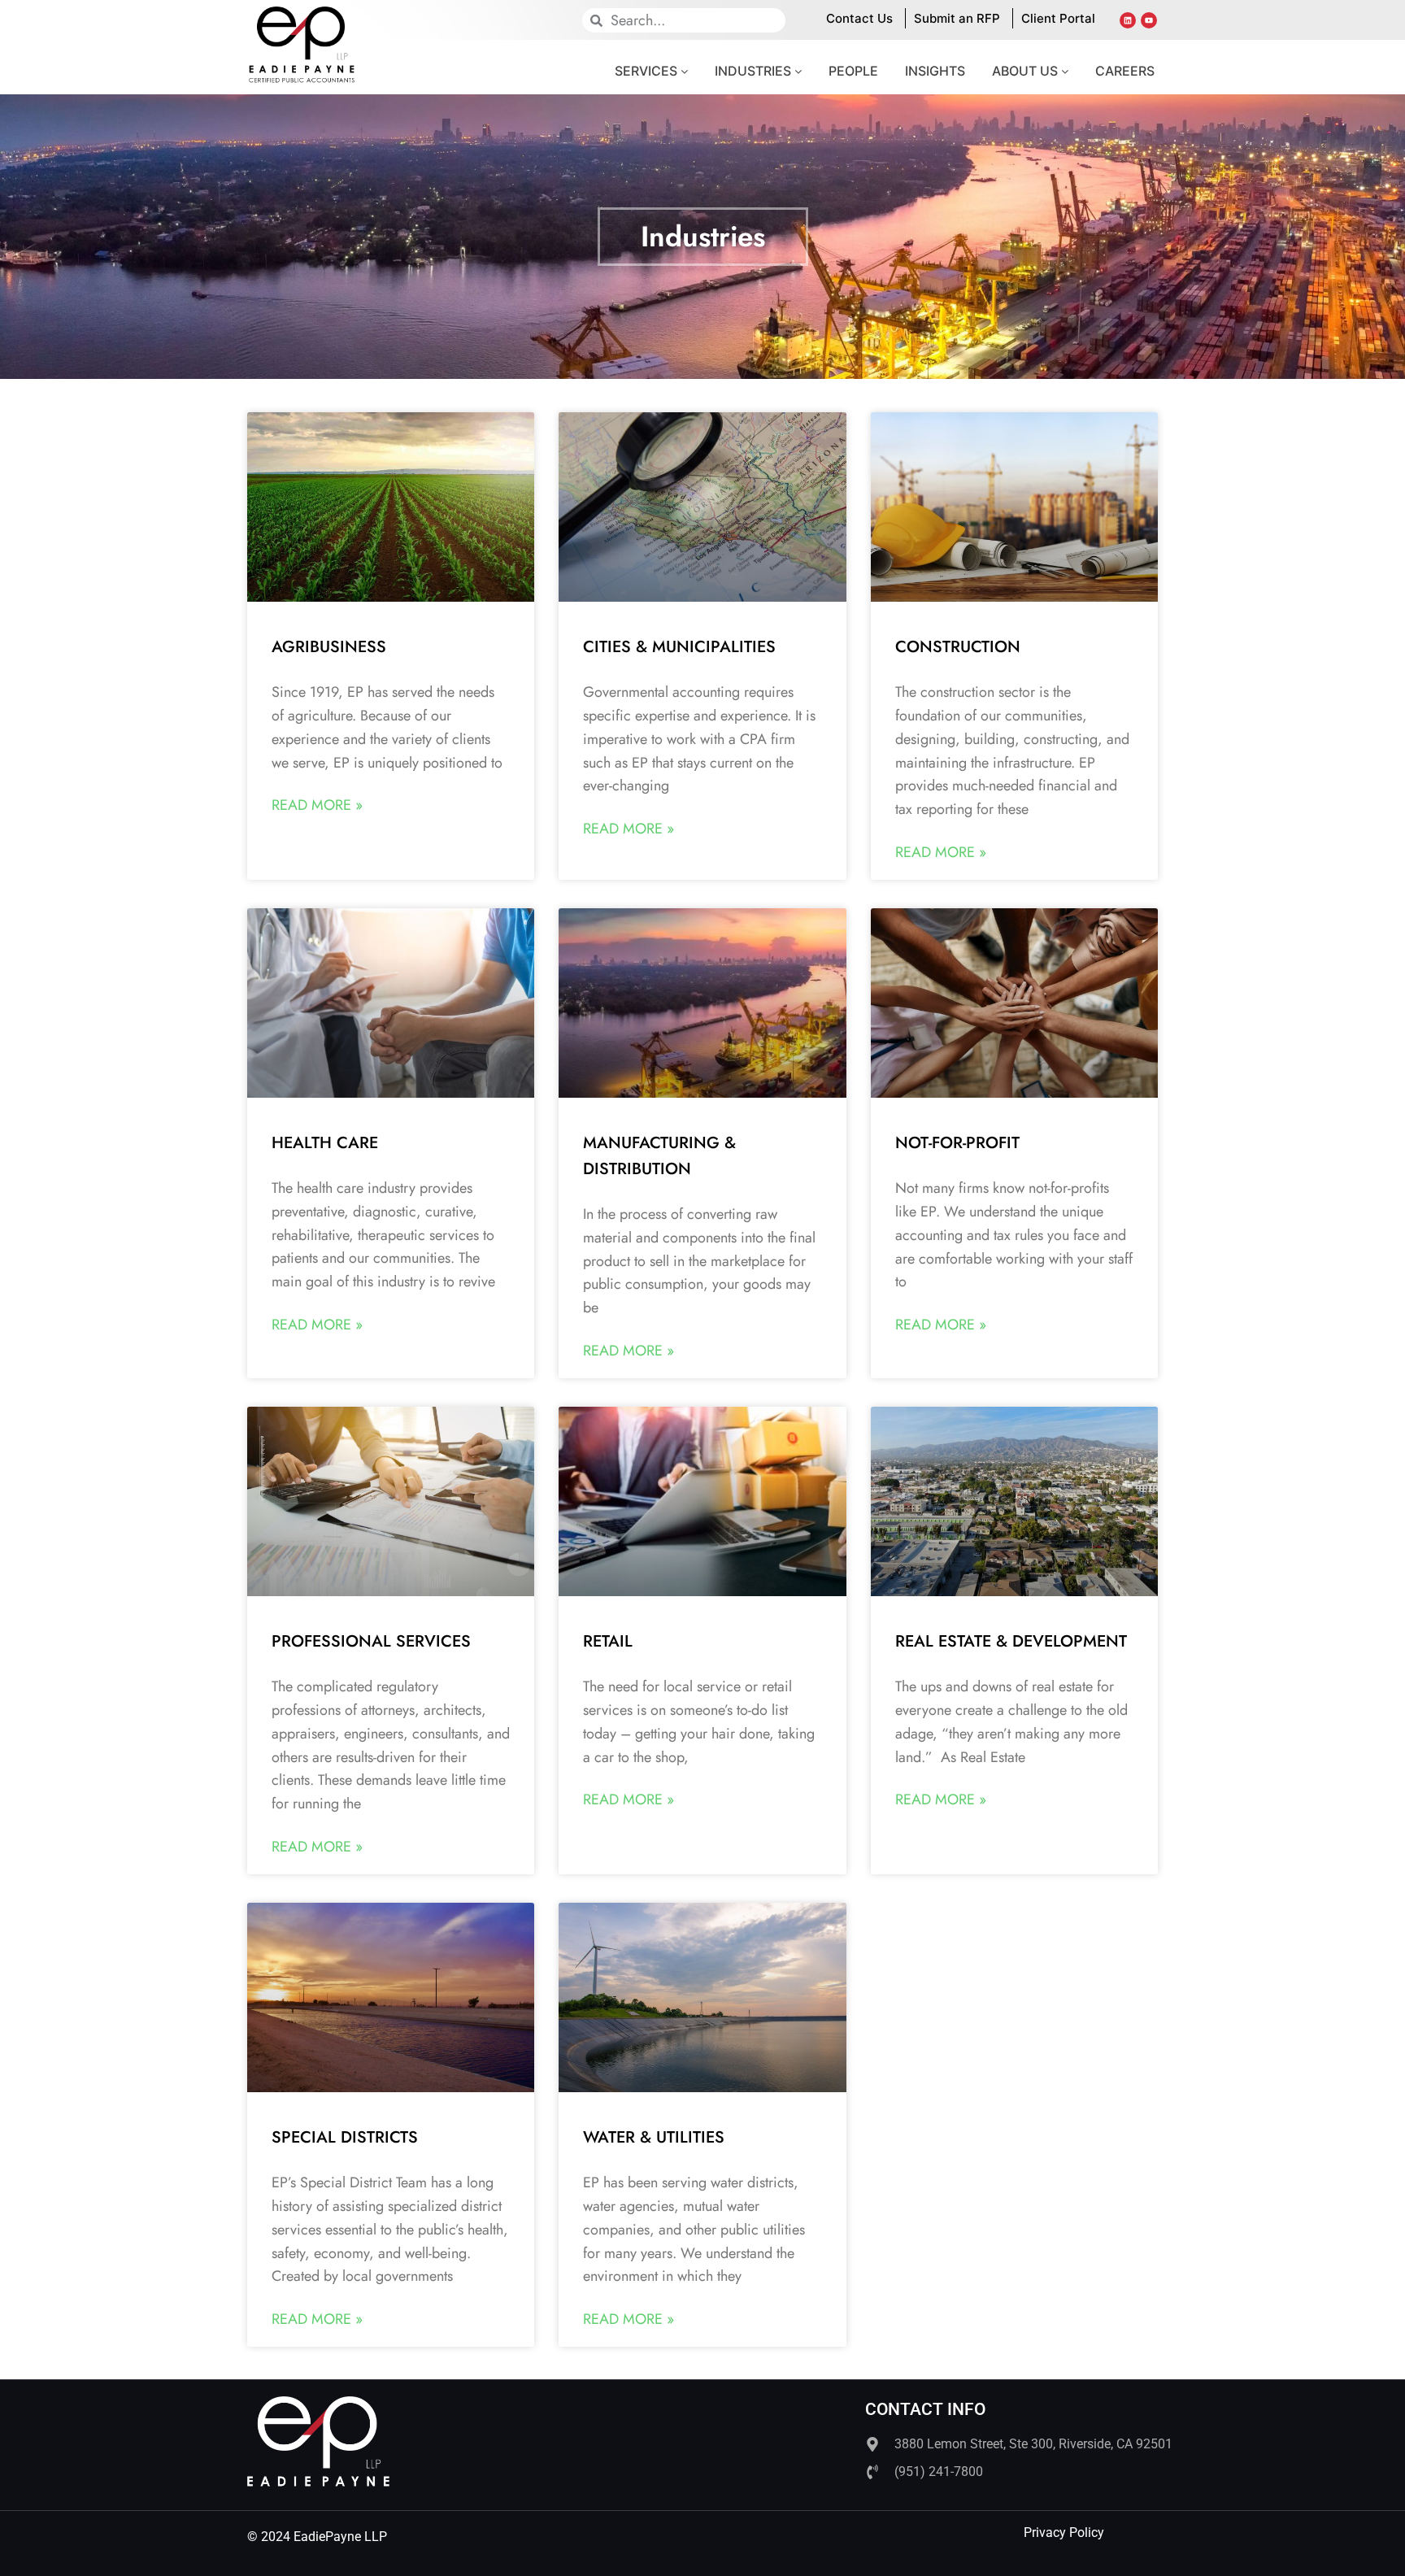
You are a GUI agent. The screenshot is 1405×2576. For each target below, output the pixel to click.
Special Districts (345, 2137)
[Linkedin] (1128, 20)
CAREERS (1125, 71)
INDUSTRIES (755, 71)
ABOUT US (1027, 71)
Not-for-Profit (957, 1143)
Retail (608, 1641)
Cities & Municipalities (679, 647)
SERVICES (648, 71)
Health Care (325, 1143)
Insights (935, 71)
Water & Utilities (654, 2137)
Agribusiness (329, 647)
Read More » (317, 805)
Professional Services (371, 1641)
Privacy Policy (1064, 2532)
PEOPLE (853, 71)
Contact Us (859, 18)
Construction (958, 647)
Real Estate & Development (1011, 1641)
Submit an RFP (957, 18)
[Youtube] (1149, 20)
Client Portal (1058, 18)
